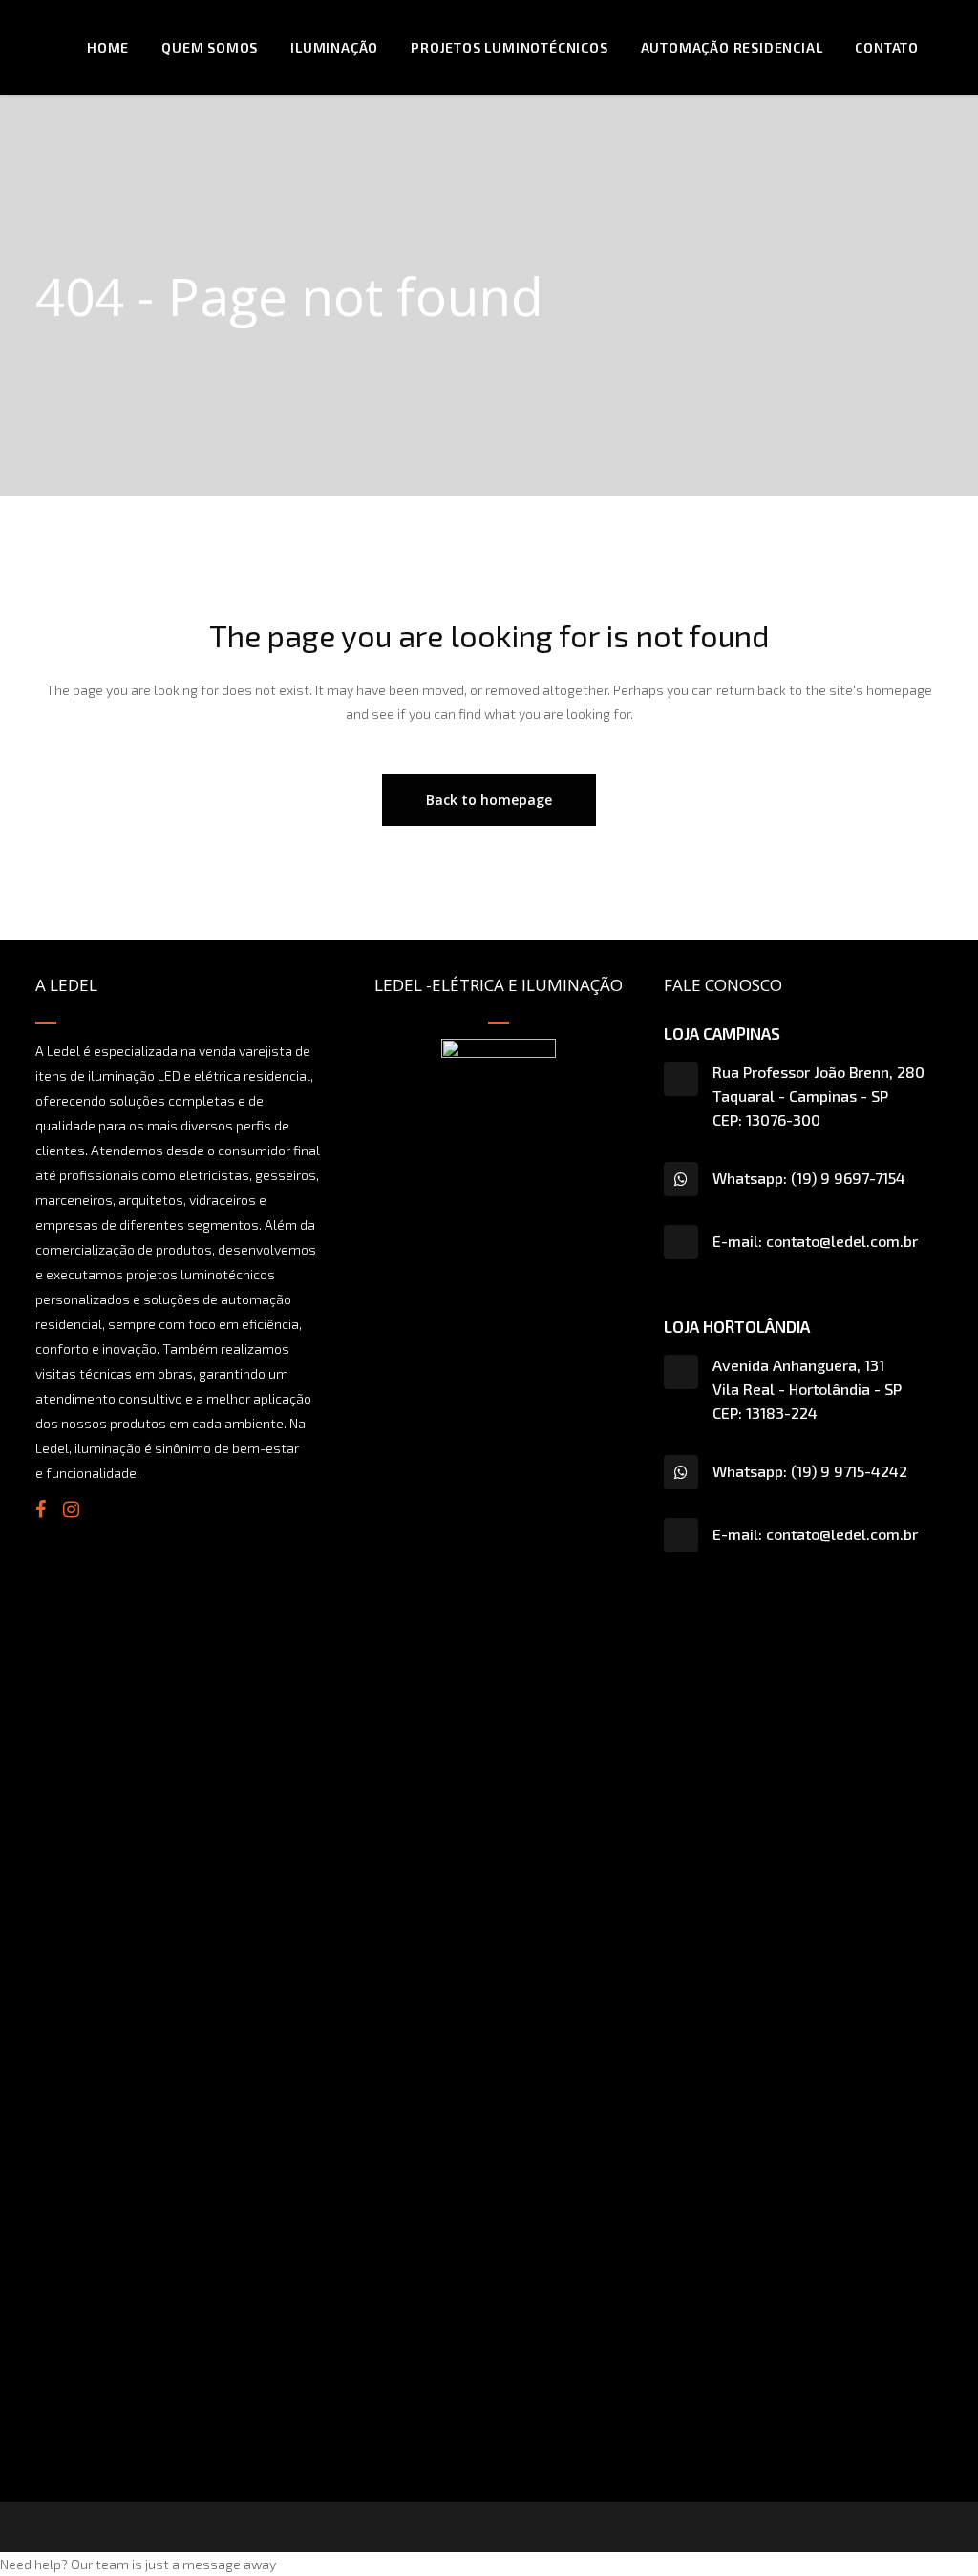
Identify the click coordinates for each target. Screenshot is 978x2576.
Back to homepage (489, 800)
